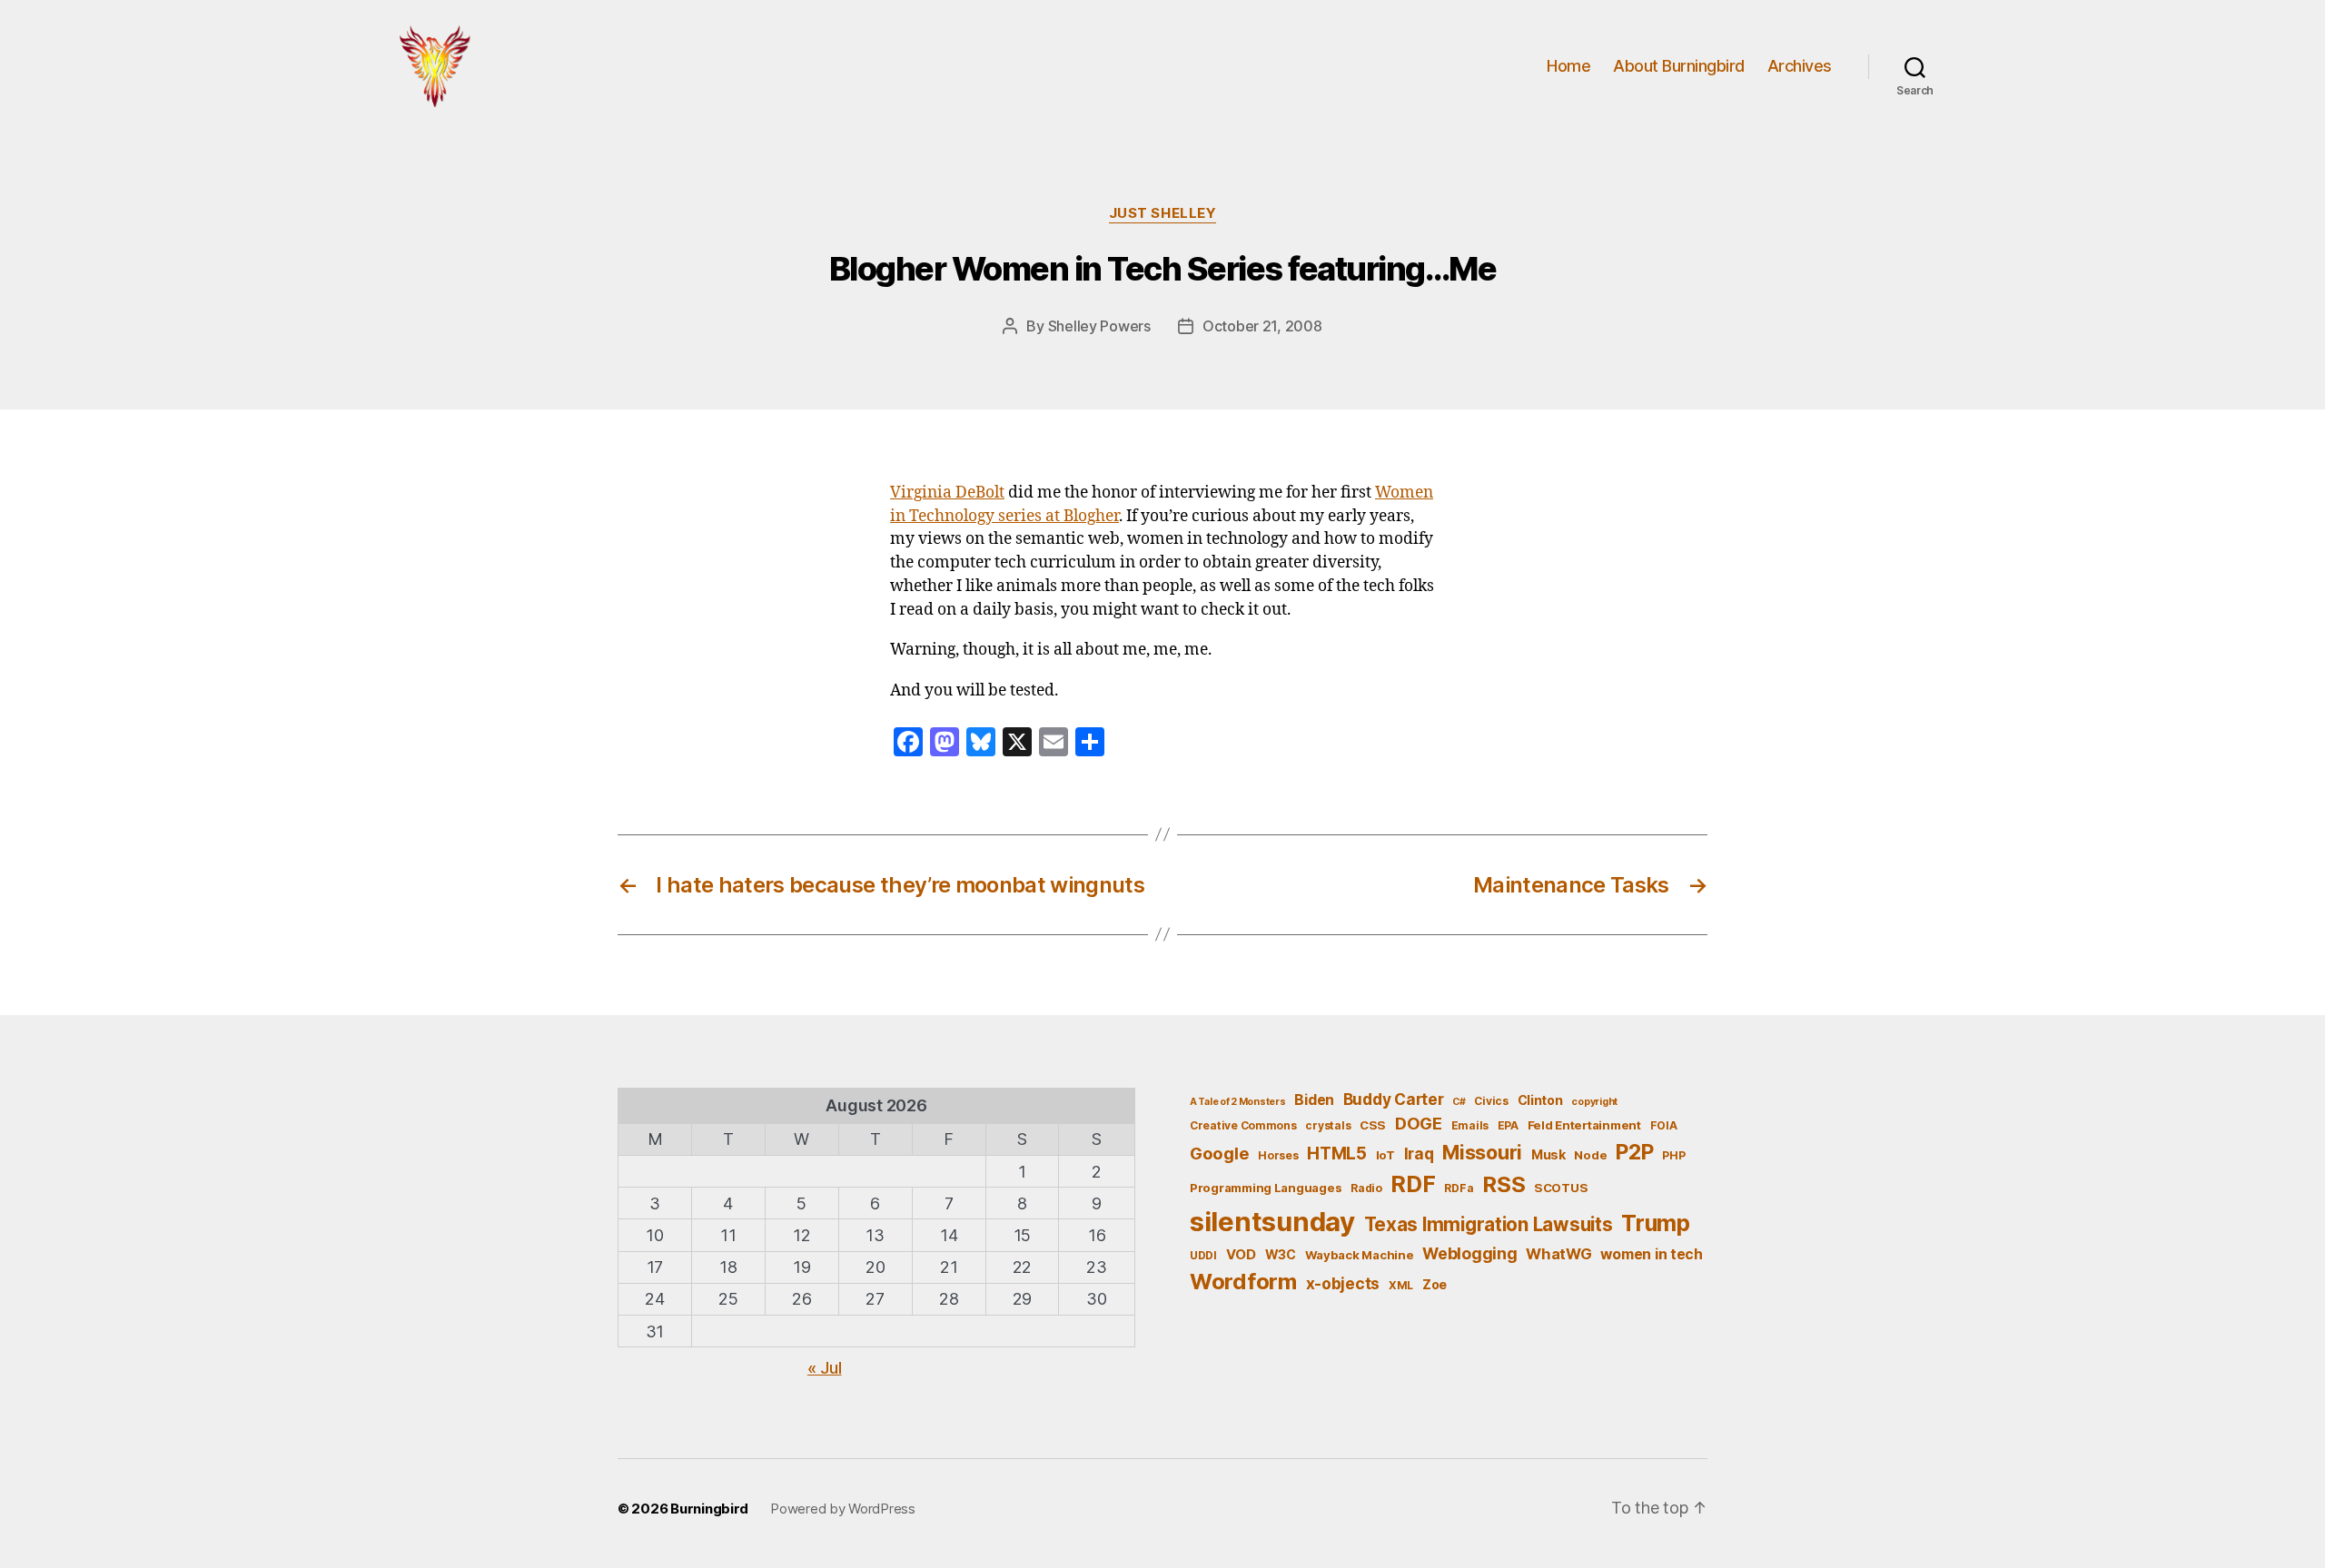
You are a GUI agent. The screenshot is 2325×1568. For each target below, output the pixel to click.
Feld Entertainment (1584, 1125)
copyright (1594, 1102)
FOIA (1664, 1125)
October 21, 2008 (1262, 326)
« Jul (825, 1368)
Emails (1470, 1125)
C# (1459, 1102)
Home (1568, 66)
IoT (1385, 1155)
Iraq (1419, 1154)
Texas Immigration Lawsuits (1489, 1224)
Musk (1548, 1154)
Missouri (1482, 1152)
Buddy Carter (1394, 1099)
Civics (1491, 1101)
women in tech (1652, 1254)
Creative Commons (1243, 1125)
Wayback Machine (1360, 1255)
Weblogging (1469, 1253)
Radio (1366, 1188)
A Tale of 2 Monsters (1238, 1102)
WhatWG (1558, 1254)
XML (1401, 1285)
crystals (1328, 1125)
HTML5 (1337, 1154)
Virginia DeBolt (947, 493)
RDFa (1459, 1188)
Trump (1656, 1223)
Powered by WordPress (843, 1509)
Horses (1278, 1155)
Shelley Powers (1099, 326)
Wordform (1243, 1282)
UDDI (1203, 1255)
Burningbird (709, 1509)
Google (1219, 1153)
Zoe (1435, 1284)
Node (1590, 1155)
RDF (1413, 1184)
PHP (1673, 1155)
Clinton (1540, 1100)
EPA (1508, 1125)
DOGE (1419, 1123)
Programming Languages (1266, 1188)
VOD (1241, 1255)
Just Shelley (1163, 213)
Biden (1314, 1100)
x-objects (1343, 1283)
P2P (1634, 1152)
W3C (1281, 1254)
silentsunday (1272, 1222)
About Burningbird (1679, 66)
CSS (1373, 1125)
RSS (1504, 1184)
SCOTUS (1561, 1188)
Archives (1800, 66)
